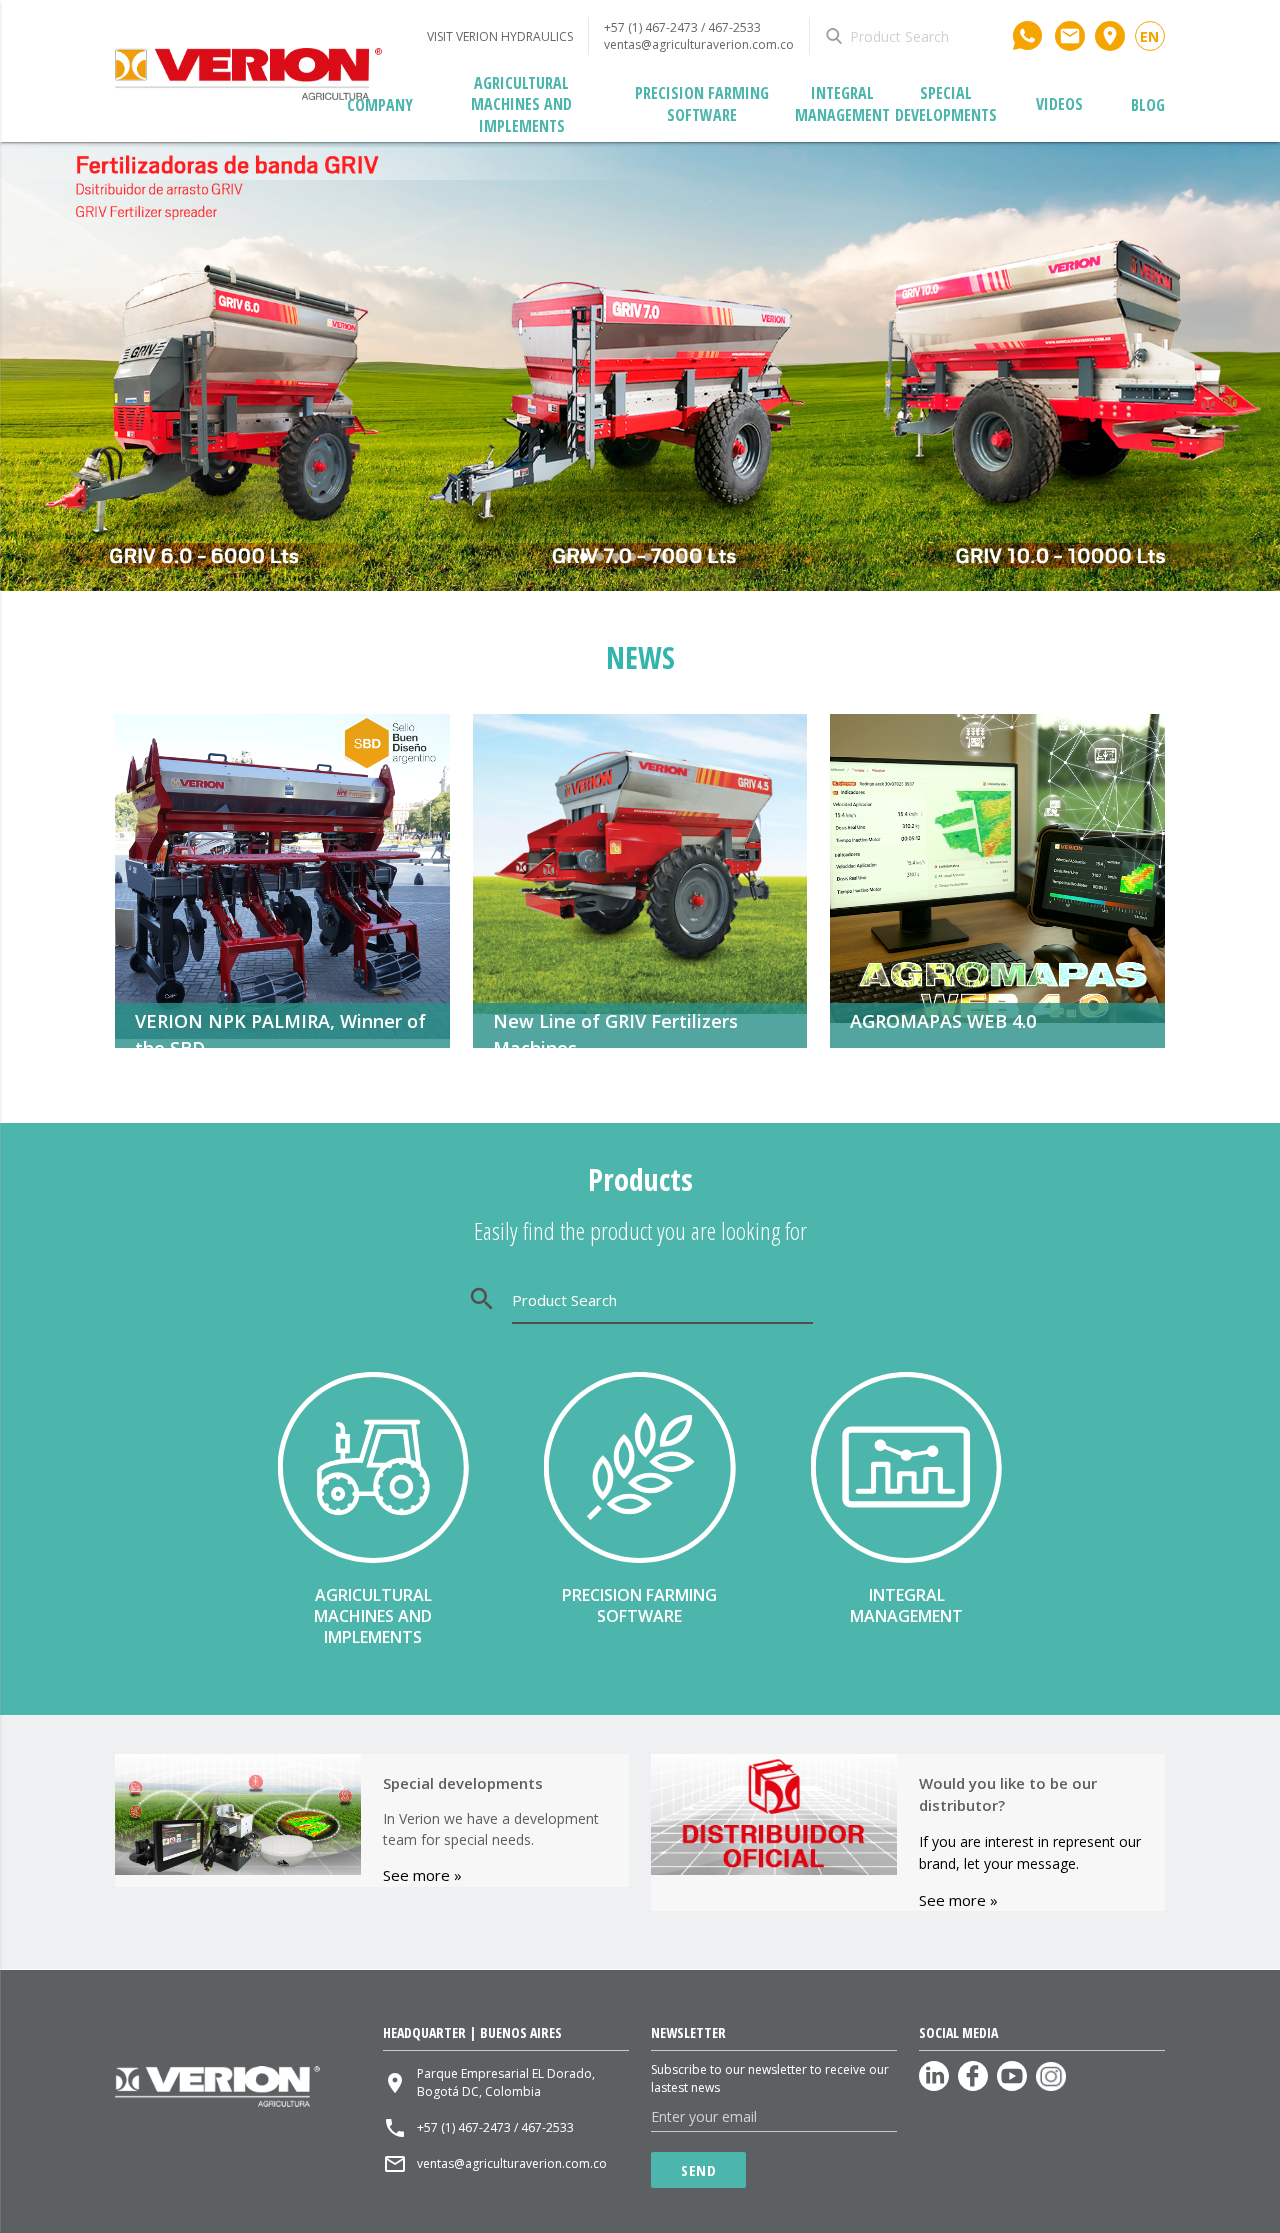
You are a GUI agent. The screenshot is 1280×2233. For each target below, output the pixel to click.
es (1150, 52)
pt (1150, 54)
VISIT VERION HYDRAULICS (500, 36)
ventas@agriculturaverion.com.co (699, 44)
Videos (1059, 104)
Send (698, 2170)
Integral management (842, 104)
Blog (1148, 105)
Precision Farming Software (702, 104)
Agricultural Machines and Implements (521, 105)
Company (380, 105)
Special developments (946, 104)
